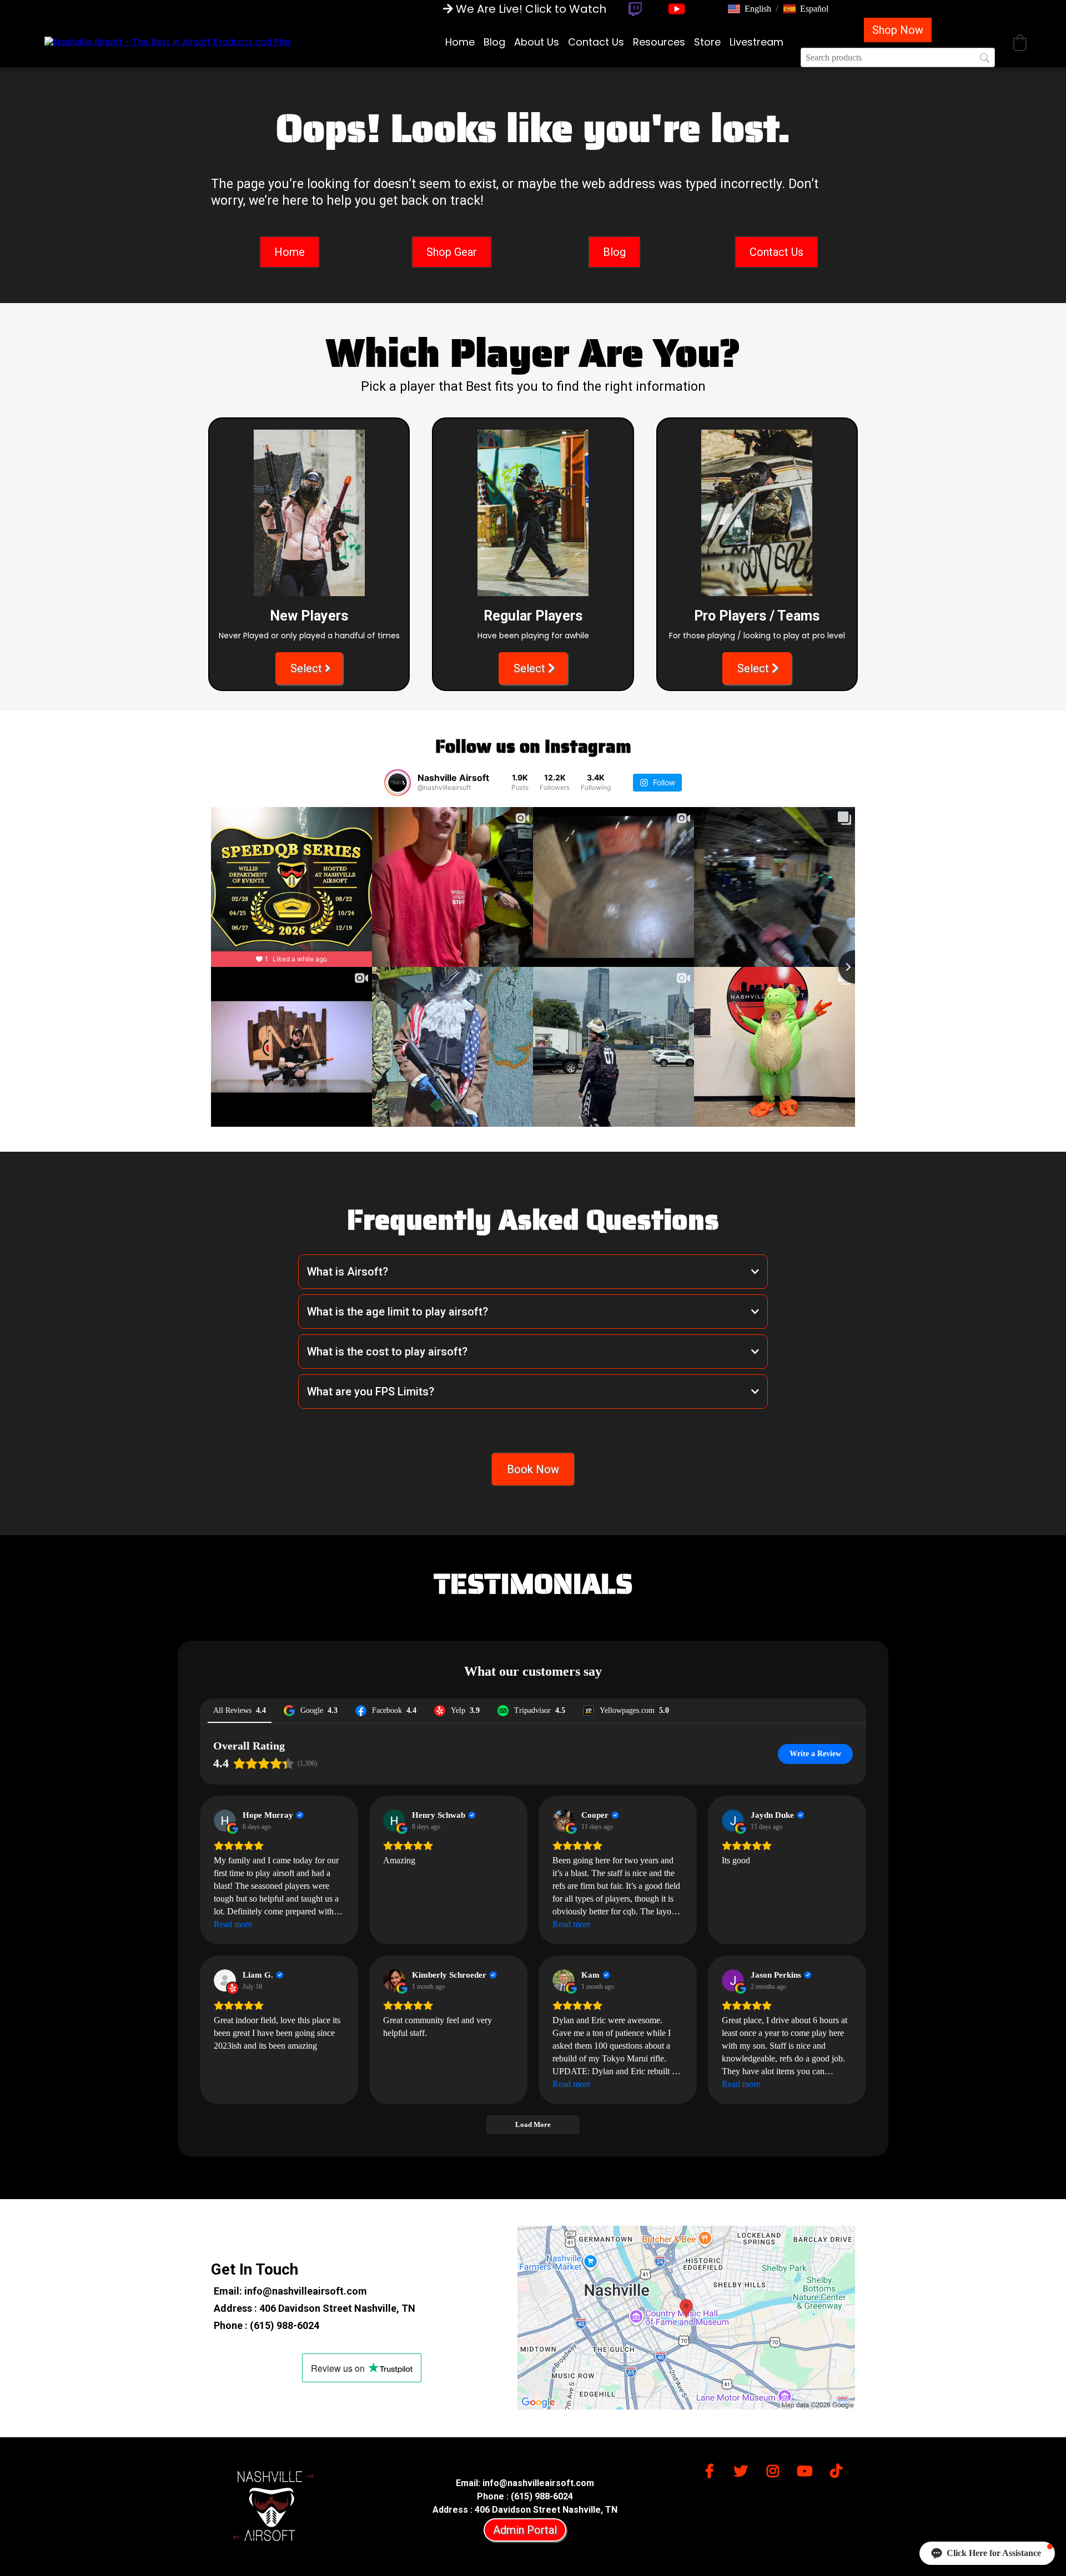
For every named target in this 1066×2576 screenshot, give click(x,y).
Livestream (756, 42)
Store (707, 42)
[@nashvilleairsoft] (398, 783)
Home (460, 42)
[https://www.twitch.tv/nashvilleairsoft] (635, 9)
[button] (750, 9)
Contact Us (596, 42)
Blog (494, 42)
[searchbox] (898, 57)
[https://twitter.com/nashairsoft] (744, 2469)
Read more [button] (233, 1924)
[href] (686, 2318)
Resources (659, 42)
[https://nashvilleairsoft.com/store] (168, 42)
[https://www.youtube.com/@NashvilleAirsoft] (677, 9)
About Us (537, 42)
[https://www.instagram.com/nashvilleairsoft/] (776, 2469)
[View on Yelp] (225, 1980)
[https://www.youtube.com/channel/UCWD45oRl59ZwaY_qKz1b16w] (807, 2469)
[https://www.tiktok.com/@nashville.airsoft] (839, 2469)
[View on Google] (225, 1821)
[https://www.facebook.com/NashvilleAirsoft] (712, 2469)
